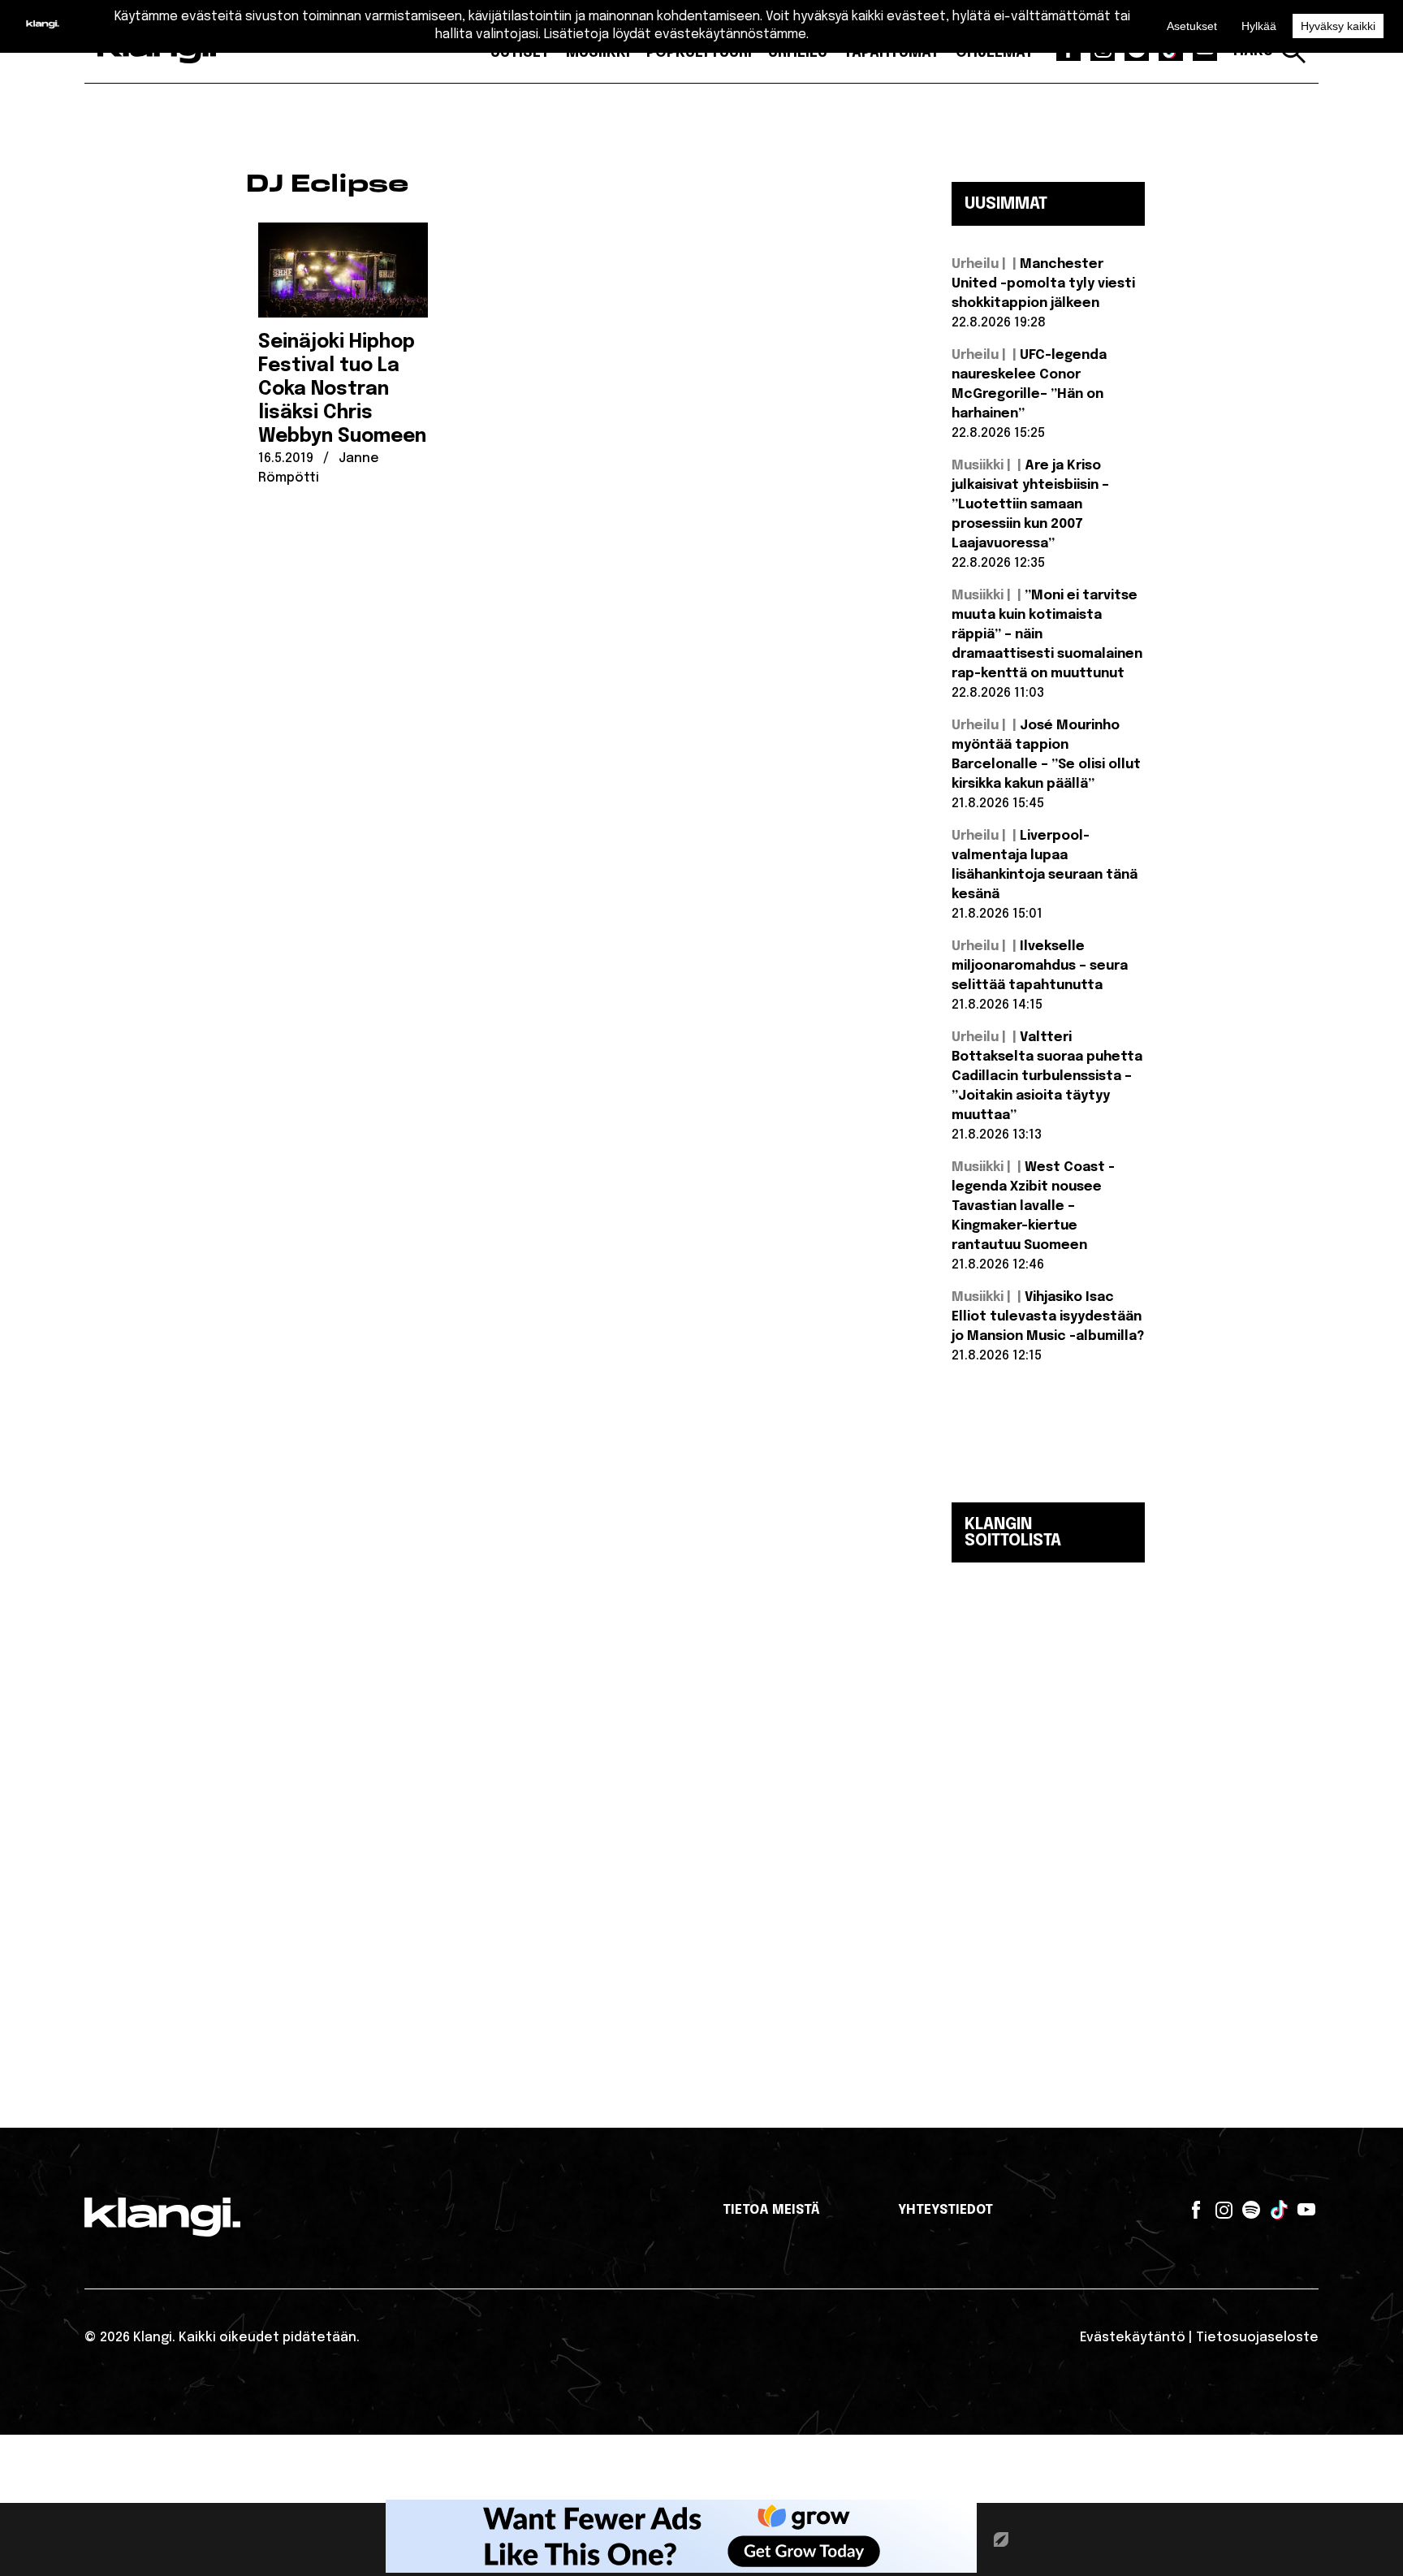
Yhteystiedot (945, 2210)
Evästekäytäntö (1133, 2338)
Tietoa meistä (771, 2210)
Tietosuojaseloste (1257, 2338)
